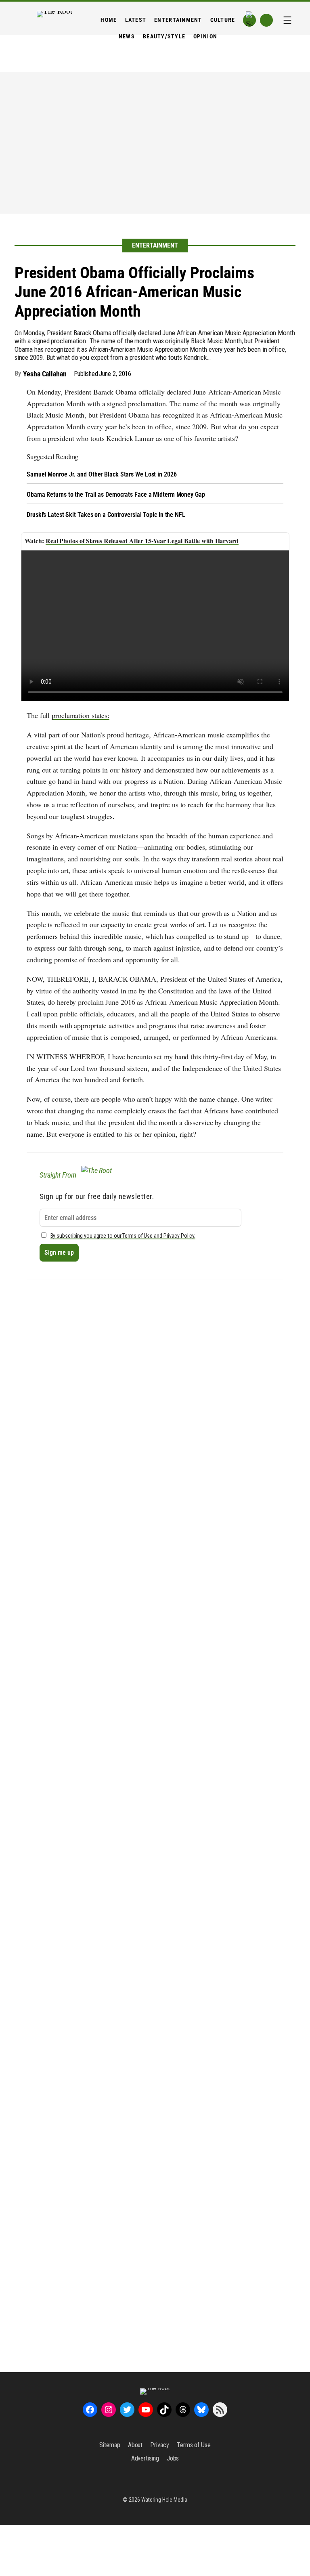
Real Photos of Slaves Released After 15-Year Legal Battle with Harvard (142, 541)
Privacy (159, 2445)
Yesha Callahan (45, 374)
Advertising (145, 2458)
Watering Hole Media (164, 2500)
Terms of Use (194, 2445)
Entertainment (155, 245)
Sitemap (110, 2445)
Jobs (173, 2458)
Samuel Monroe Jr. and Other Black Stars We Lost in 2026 (102, 474)
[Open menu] (287, 20)
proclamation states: (81, 715)
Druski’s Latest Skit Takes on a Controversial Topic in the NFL (106, 515)
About (135, 2445)
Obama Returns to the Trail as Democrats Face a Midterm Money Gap (116, 494)
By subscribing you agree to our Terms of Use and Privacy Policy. (123, 1236)
